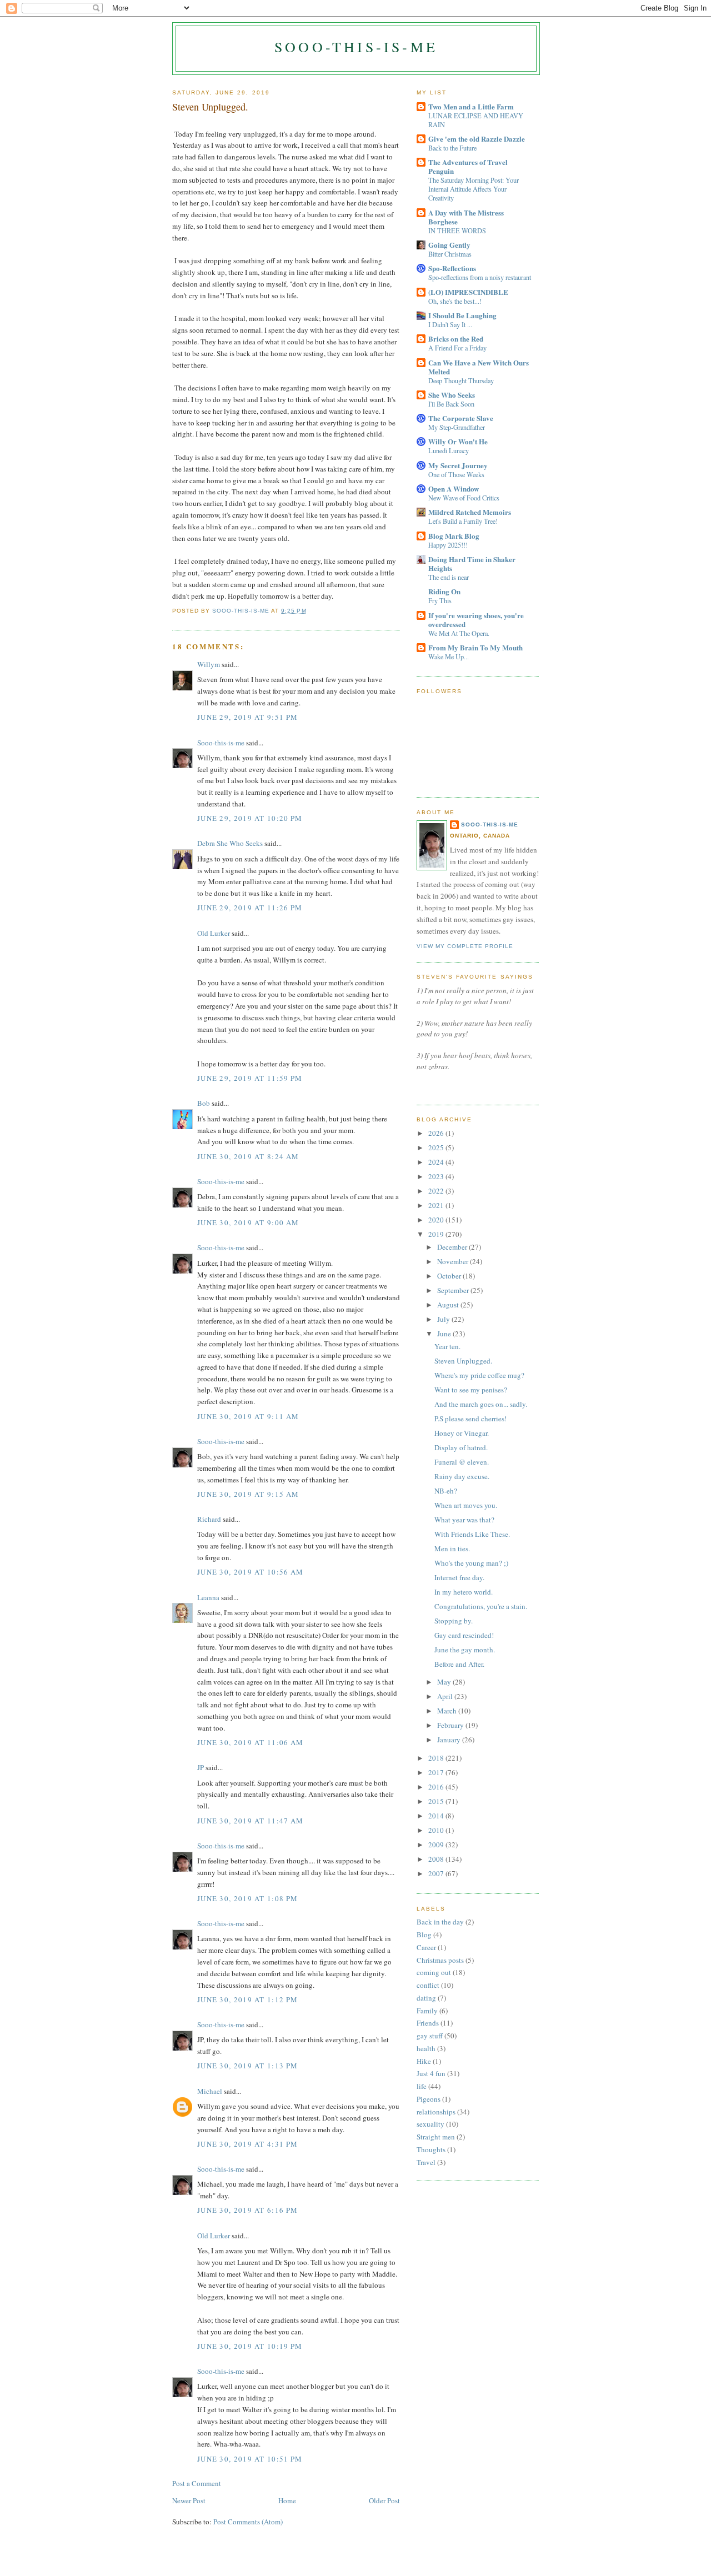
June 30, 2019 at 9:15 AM (248, 1494)
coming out (434, 1972)
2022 (437, 1191)
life (422, 2086)
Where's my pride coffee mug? (479, 1375)
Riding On (444, 591)
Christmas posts (440, 1960)
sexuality (430, 2124)
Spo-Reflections (452, 268)
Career (426, 1947)
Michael (210, 2091)
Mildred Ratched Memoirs (470, 512)
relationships (436, 2112)
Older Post (384, 2500)
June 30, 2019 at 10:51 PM (250, 2459)
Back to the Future (452, 148)
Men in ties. (452, 1548)
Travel (426, 2162)
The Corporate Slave (461, 418)
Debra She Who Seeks (230, 843)
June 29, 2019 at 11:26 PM (250, 908)
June (445, 1334)
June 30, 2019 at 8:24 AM (248, 1156)
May (445, 1682)
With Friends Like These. (472, 1534)
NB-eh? (446, 1491)
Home (287, 2500)
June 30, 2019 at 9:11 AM (248, 1416)
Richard (209, 1519)
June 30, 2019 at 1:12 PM (247, 1999)
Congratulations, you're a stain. (481, 1606)
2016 (437, 1787)
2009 (437, 1845)
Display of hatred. (461, 1447)
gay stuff (430, 2036)
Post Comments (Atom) (248, 2522)
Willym (209, 664)
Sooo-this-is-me (356, 47)
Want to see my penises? (471, 1390)
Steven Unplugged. (463, 1361)
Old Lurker (214, 933)
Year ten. (447, 1346)
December (453, 1247)
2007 (437, 1873)
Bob (204, 1103)
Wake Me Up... (449, 656)
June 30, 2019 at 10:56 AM (251, 1572)
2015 (437, 1801)
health (426, 2048)
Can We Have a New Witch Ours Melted (479, 367)
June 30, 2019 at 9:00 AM (248, 1222)
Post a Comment (197, 2483)
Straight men (436, 2137)
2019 (437, 1234)
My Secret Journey (458, 465)
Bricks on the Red (456, 339)
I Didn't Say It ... (450, 324)
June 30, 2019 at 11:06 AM (251, 1742)
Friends (428, 2023)
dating (426, 1998)
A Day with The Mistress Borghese (466, 217)
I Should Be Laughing (462, 315)
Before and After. (459, 1664)
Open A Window (454, 488)
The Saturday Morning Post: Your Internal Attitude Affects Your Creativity (474, 189)
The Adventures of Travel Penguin (468, 166)
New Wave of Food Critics (464, 498)
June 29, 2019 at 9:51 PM (247, 717)
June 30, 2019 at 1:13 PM (247, 2066)
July (444, 1319)
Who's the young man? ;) (471, 1563)
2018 (437, 1758)
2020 (437, 1220)
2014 (437, 1816)
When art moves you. (466, 1505)
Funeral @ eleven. (462, 1462)
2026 (437, 1133)
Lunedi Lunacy (449, 450)
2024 (437, 1162)
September (454, 1290)
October (450, 1276)
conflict (428, 1985)
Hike (424, 2061)
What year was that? (464, 1520)
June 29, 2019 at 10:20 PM (250, 818)
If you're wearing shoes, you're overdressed (476, 620)
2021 (437, 1205)
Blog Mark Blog (454, 536)
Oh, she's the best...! (455, 301)
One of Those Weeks (456, 474)
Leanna (208, 1597)
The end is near (449, 577)
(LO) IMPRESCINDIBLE (468, 292)
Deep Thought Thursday (461, 380)
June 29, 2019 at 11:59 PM (250, 1078)
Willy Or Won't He (458, 441)
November (454, 1261)
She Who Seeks (452, 395)
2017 (437, 1772)
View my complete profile (465, 946)
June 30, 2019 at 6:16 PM (247, 2210)
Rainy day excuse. (462, 1476)
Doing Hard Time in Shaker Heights (472, 563)
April (446, 1696)
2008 (437, 1859)
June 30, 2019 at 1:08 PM (247, 1898)
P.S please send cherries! (470, 1419)
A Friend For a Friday (457, 348)
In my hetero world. (464, 1592)
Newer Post (189, 2500)
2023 (437, 1176)
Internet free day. (459, 1577)
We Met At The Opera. (459, 633)
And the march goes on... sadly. (481, 1404)
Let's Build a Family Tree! (463, 521)
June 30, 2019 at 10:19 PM (250, 2346)
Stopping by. (454, 1621)
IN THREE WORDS (457, 230)
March (448, 1711)
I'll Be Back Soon (451, 404)
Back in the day (440, 1922)
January (450, 1740)
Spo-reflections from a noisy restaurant (480, 277)
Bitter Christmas (450, 254)
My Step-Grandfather (457, 427)
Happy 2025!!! (448, 545)
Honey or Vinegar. (462, 1433)
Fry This (440, 600)
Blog (424, 1934)
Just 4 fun (431, 2073)
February (451, 1725)
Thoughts (431, 2149)
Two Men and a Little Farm (471, 106)
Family (427, 2011)
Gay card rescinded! (464, 1635)
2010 (437, 1830)
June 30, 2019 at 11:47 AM (251, 1821)
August (449, 1305)
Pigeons (429, 2099)
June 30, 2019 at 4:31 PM (247, 2144)
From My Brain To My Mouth (475, 647)
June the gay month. (465, 1650)
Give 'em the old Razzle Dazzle (477, 139)
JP (201, 1767)
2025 (437, 1147)
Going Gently (449, 245)
